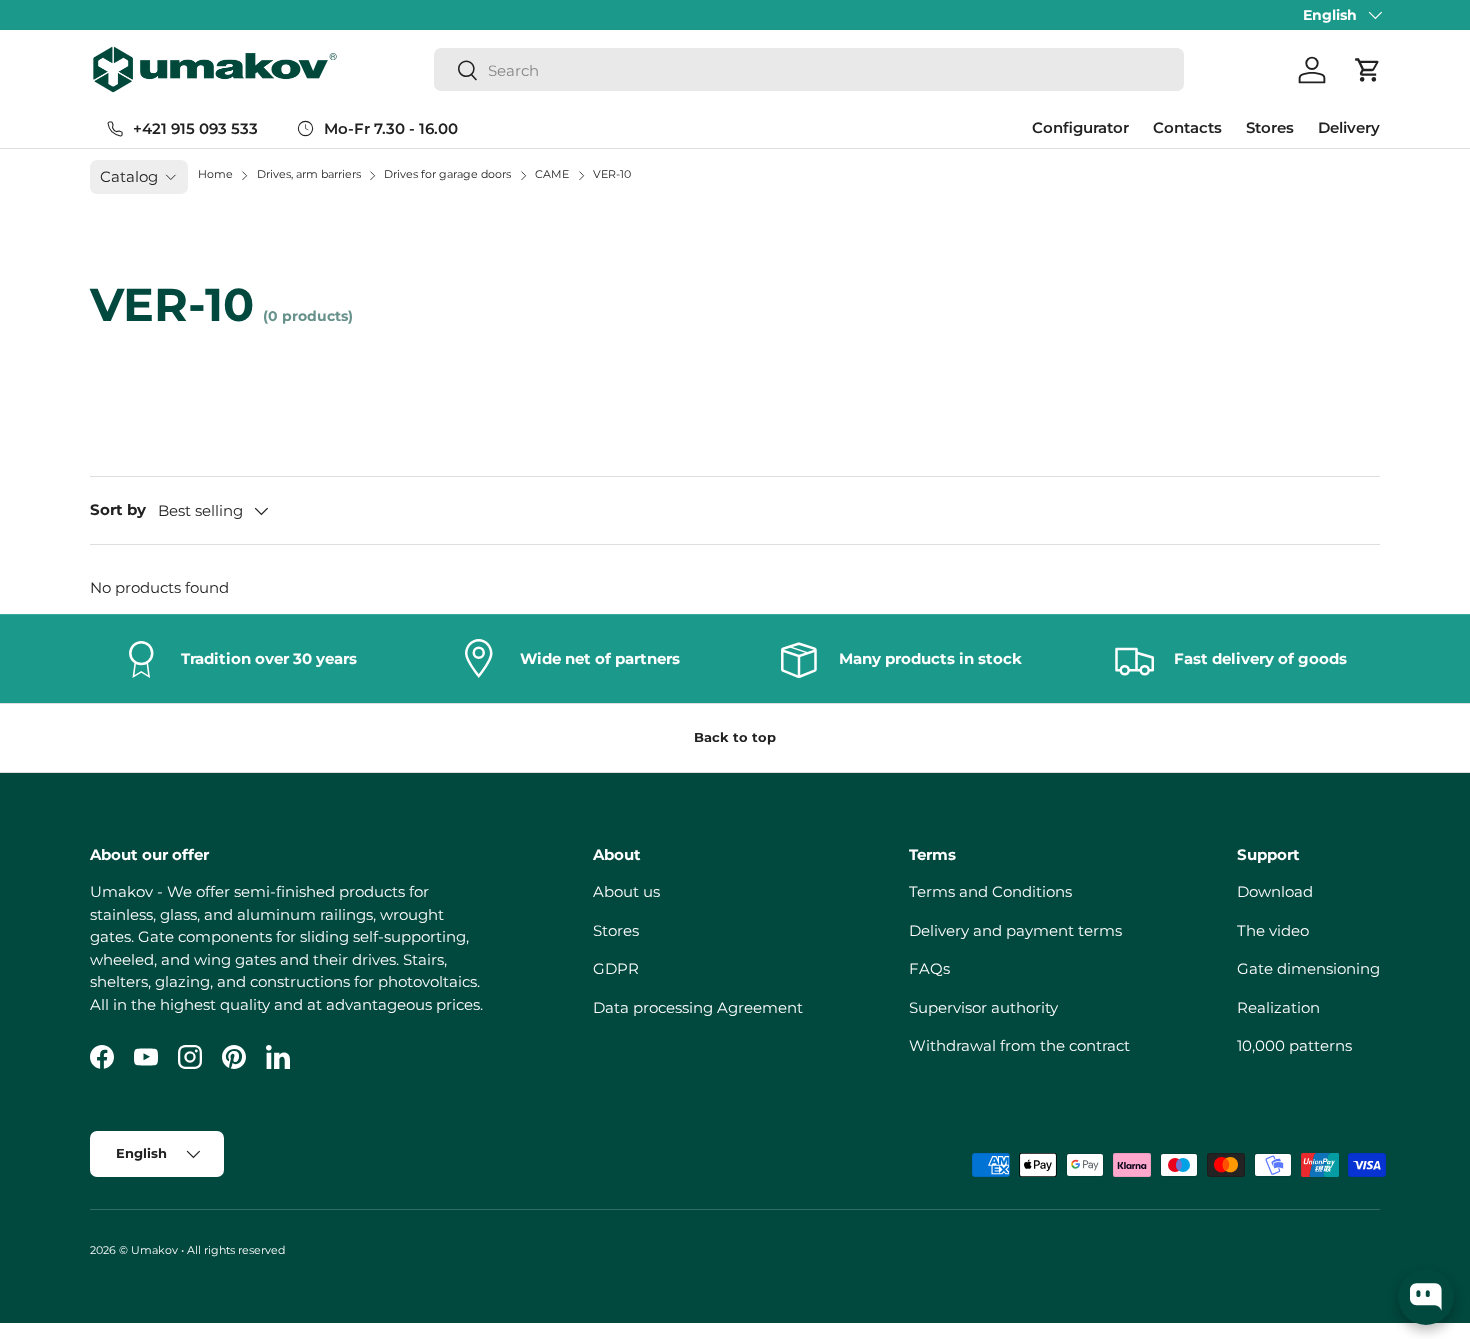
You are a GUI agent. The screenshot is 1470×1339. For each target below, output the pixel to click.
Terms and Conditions (990, 891)
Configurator (1080, 127)
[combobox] (809, 70)
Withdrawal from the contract (1019, 1045)
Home (215, 174)
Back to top (735, 737)
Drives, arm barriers (310, 174)
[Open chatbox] (1426, 1297)
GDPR (616, 968)
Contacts (1187, 127)
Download (1275, 891)
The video (1273, 930)
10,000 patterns (1294, 1045)
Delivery (1349, 127)
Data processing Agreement (698, 1007)
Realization (1278, 1007)
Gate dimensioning (1308, 968)
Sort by (118, 509)
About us (626, 891)
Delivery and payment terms (1015, 930)
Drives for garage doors (449, 174)
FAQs (929, 968)
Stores (1270, 127)
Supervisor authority (983, 1007)
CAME (553, 174)
